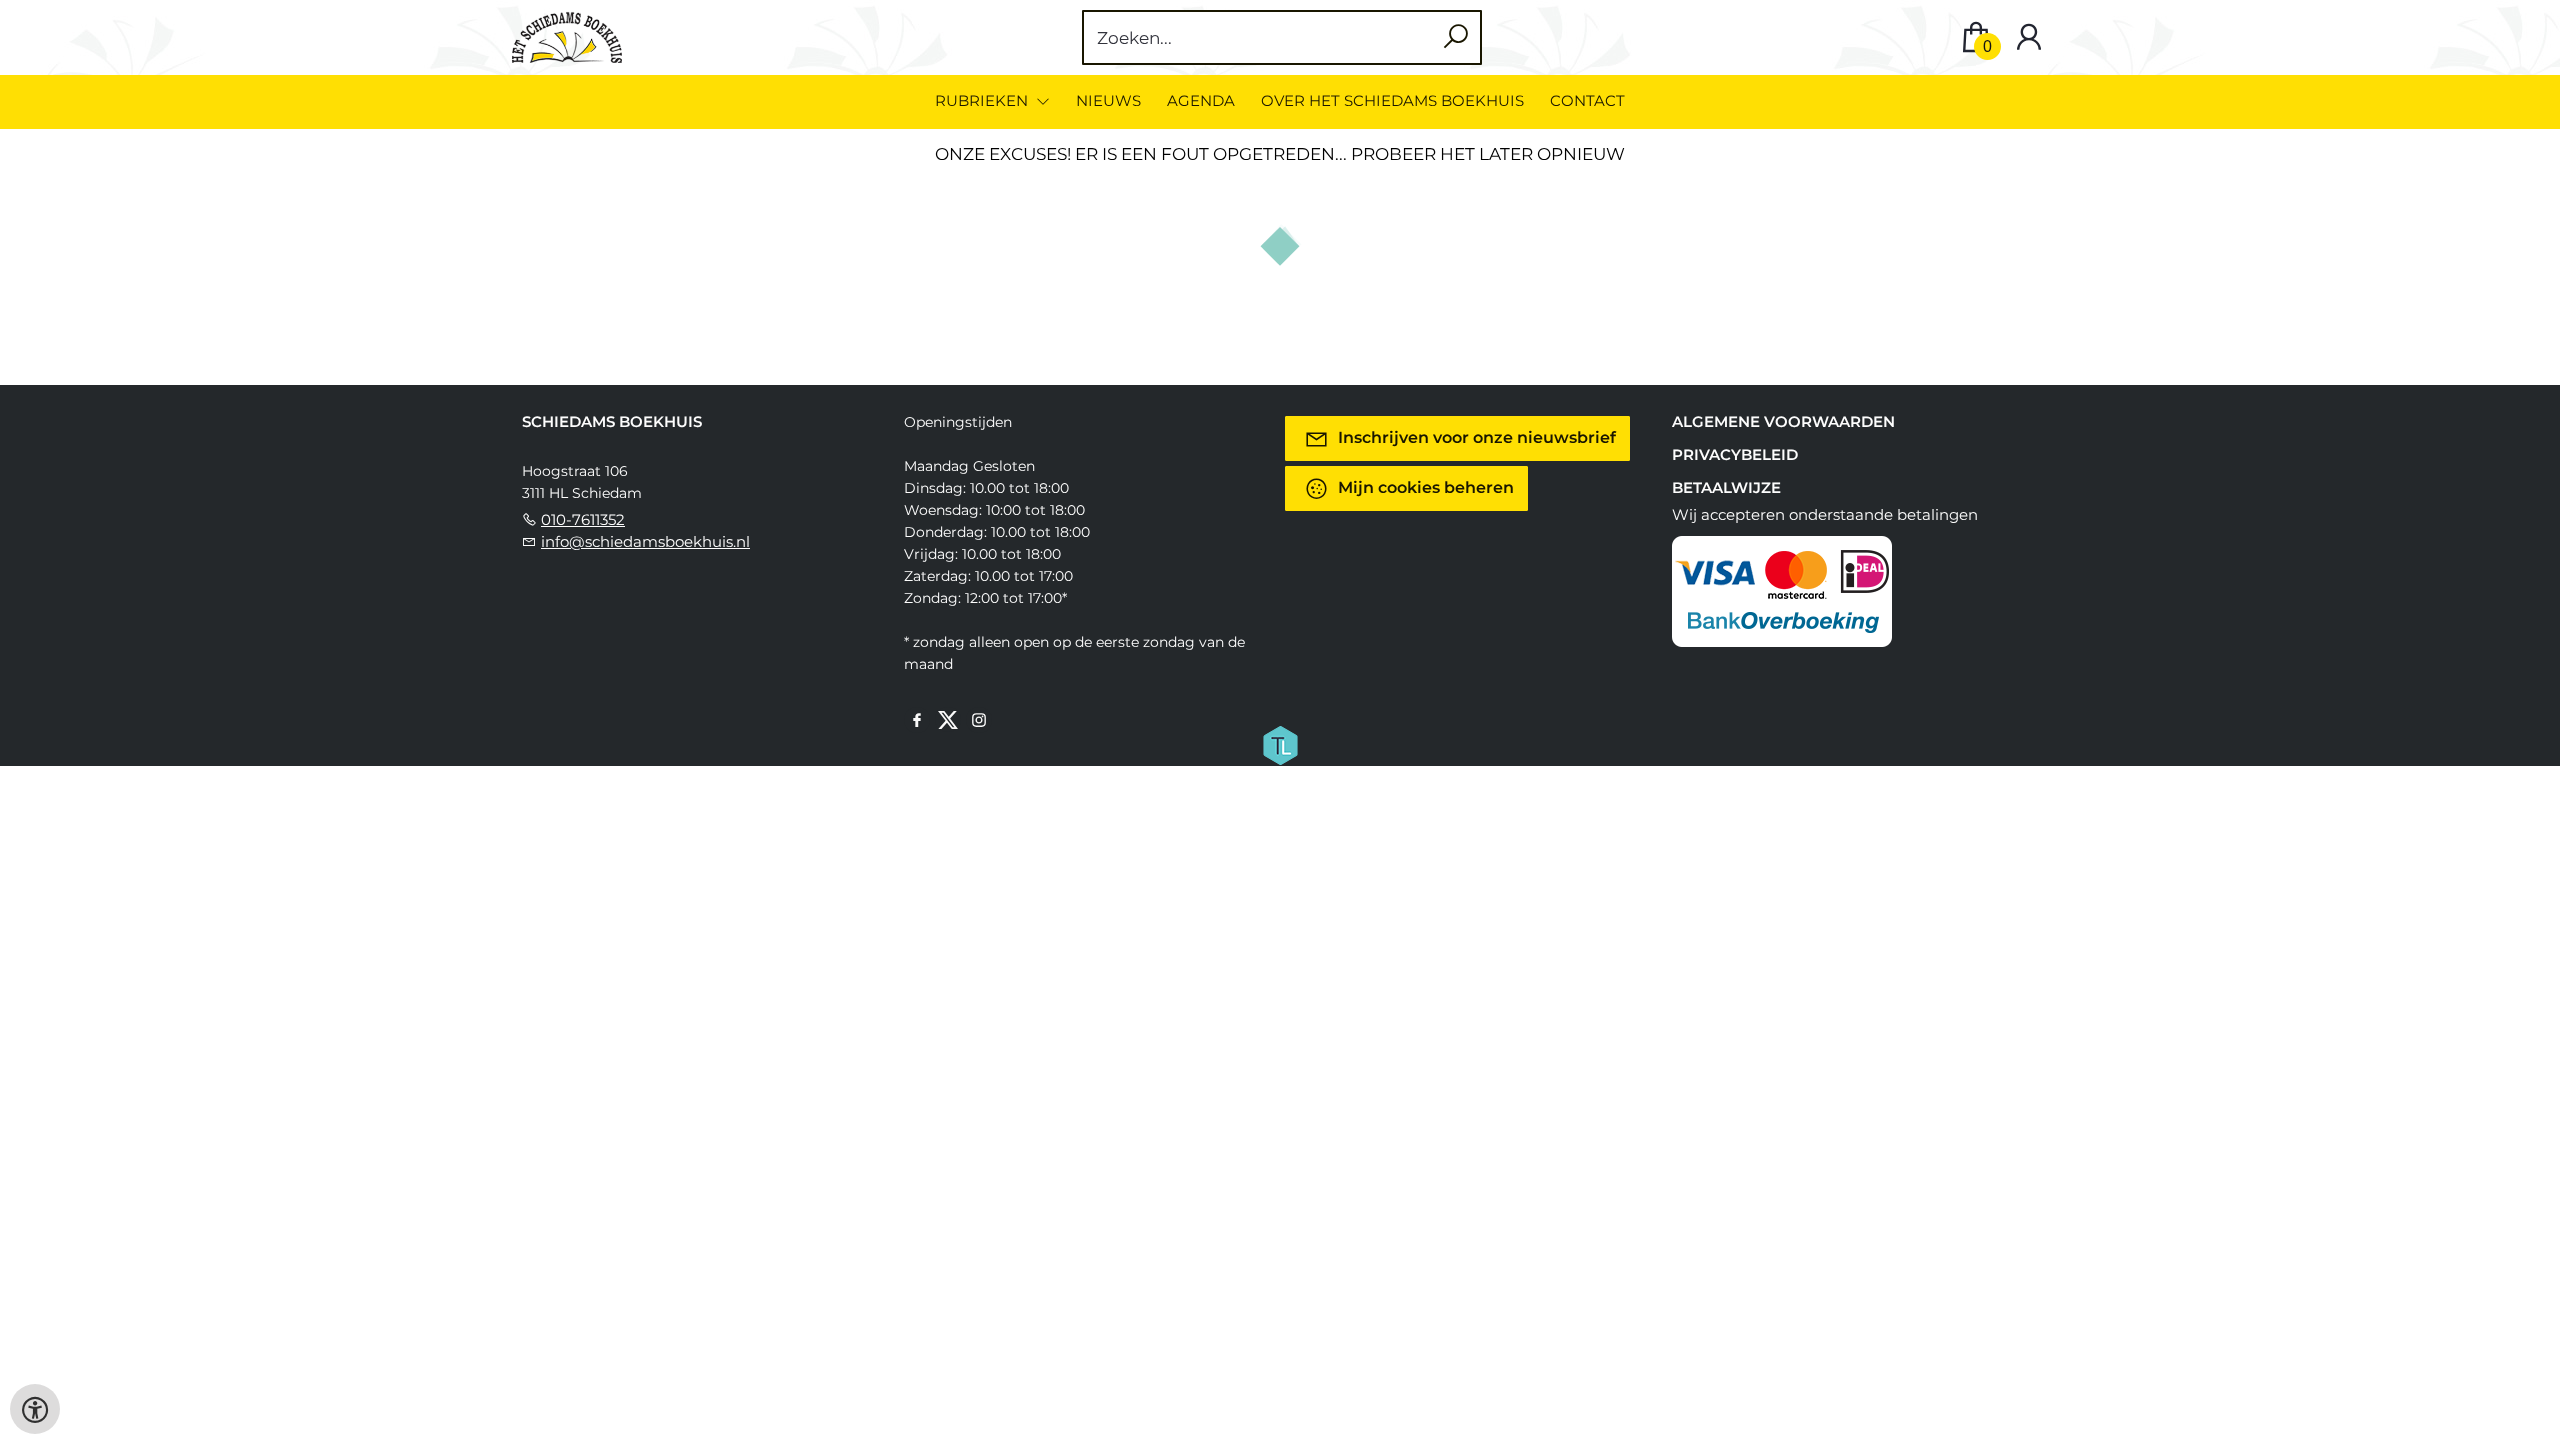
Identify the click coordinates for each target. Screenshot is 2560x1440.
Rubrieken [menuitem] (983, 100)
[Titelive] (1280, 744)
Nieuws (1108, 100)
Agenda (1201, 100)
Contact (1587, 100)
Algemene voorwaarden (1783, 421)
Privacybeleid (1735, 454)
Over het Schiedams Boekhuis (1392, 100)
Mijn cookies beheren (1424, 487)
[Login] (2029, 37)
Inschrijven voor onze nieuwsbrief (1475, 437)
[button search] (1455, 37)
